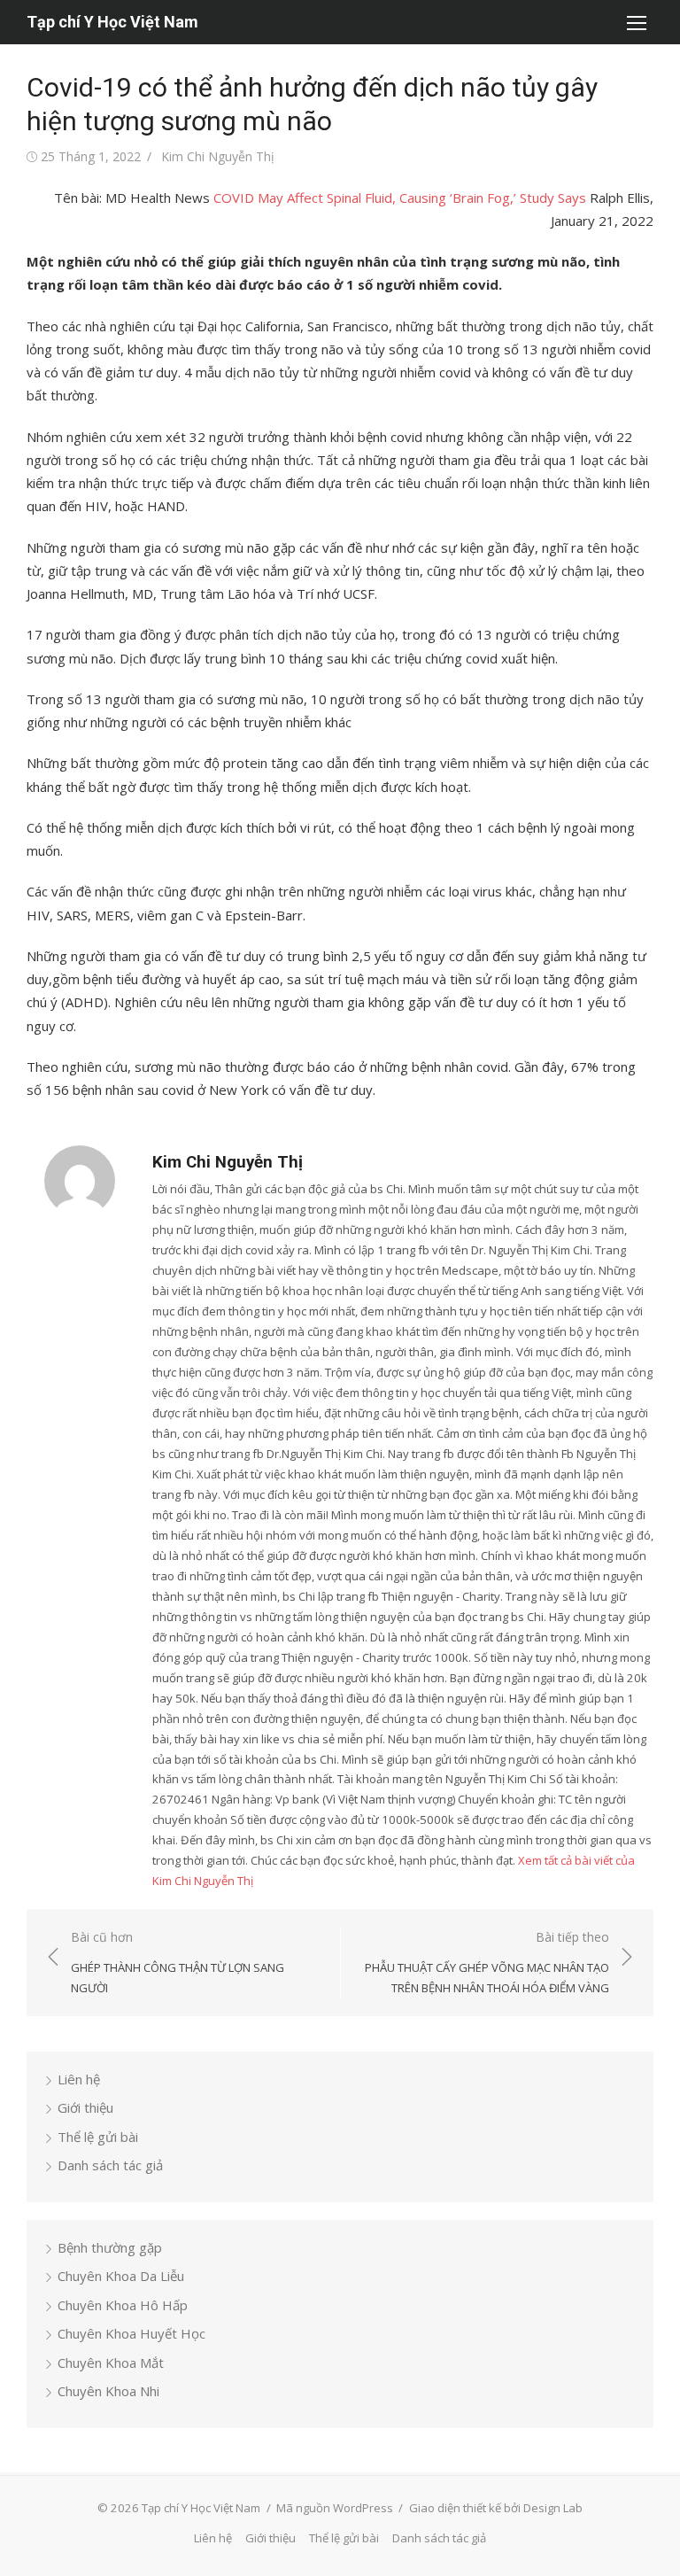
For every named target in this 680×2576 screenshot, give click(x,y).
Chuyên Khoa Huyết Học (131, 2333)
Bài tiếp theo (487, 1962)
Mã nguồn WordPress (335, 2508)
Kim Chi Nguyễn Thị (218, 156)
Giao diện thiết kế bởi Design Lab (496, 2508)
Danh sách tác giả (110, 2165)
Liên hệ (79, 2079)
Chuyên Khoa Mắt (111, 2363)
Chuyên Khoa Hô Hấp (123, 2305)
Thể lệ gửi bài (98, 2137)
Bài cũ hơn (178, 1962)
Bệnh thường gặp (110, 2247)
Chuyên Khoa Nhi (108, 2391)
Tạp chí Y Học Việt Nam (112, 22)
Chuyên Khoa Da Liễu (121, 2276)
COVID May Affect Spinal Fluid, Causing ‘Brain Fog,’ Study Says (400, 198)
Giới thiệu (85, 2107)
